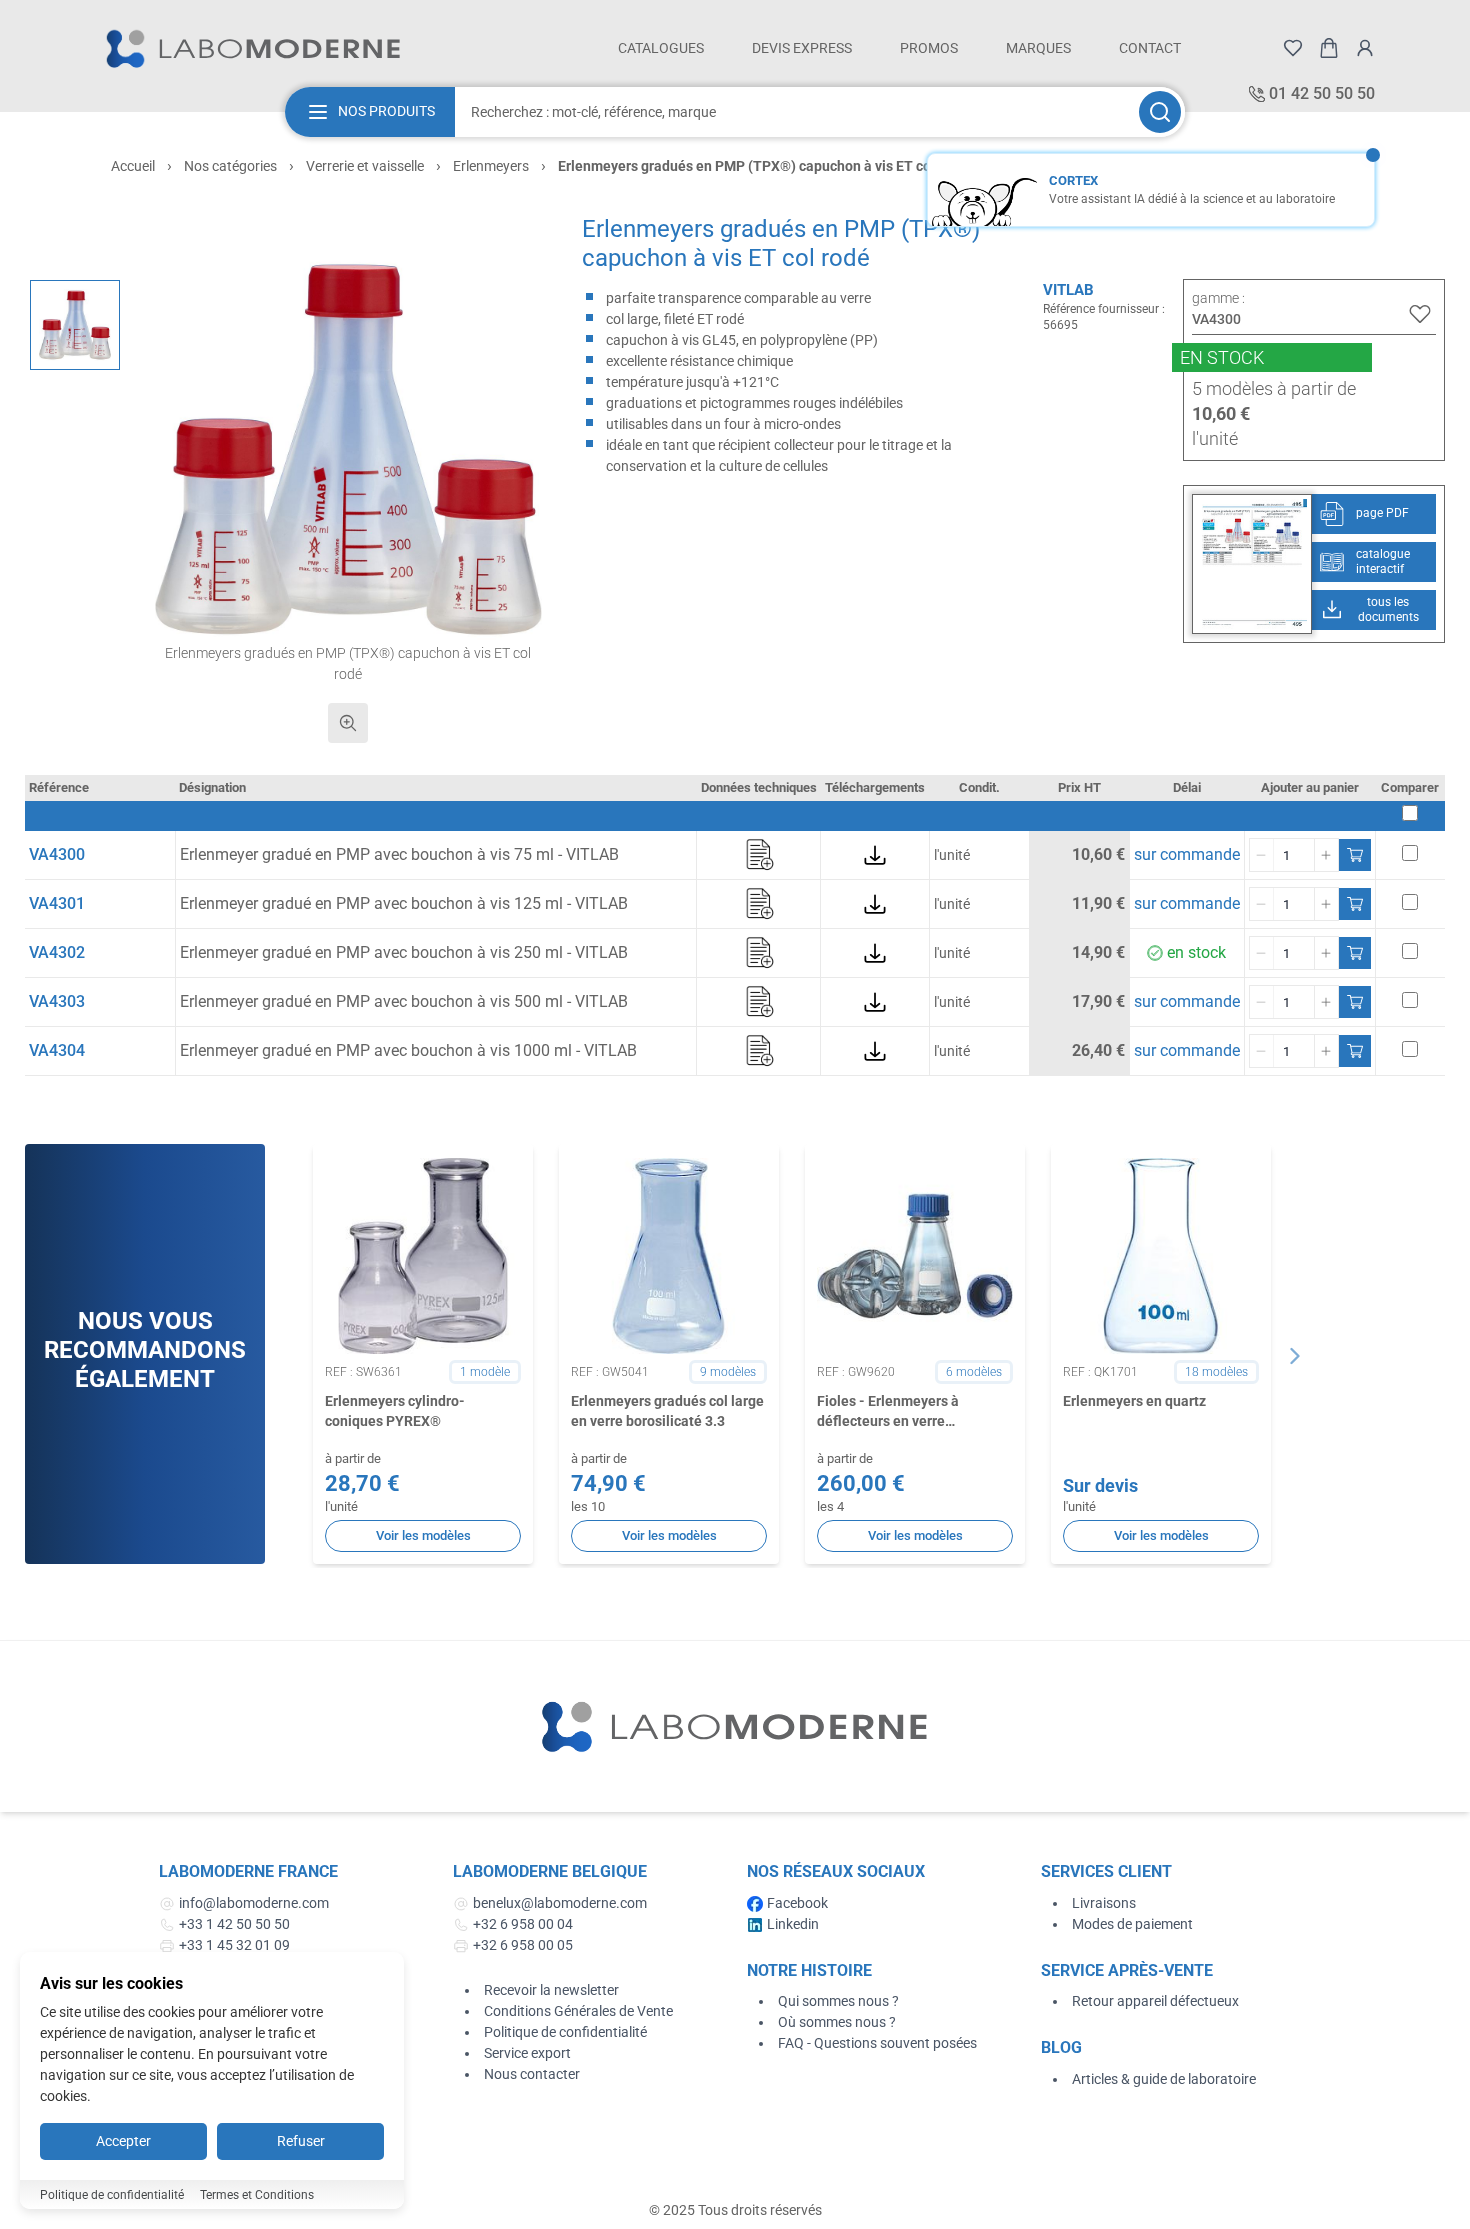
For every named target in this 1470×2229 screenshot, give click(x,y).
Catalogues (661, 48)
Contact (1150, 48)
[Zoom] (348, 723)
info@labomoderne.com (254, 1903)
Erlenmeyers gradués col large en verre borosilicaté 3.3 (667, 1410)
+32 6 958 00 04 (523, 1924)
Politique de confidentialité (565, 2032)
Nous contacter (532, 2074)
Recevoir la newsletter (551, 1990)
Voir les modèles (423, 1535)
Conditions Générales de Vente (578, 2011)
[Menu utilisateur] (1365, 48)
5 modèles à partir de (1274, 388)
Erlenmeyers (491, 166)
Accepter (123, 2141)
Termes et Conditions (257, 2195)
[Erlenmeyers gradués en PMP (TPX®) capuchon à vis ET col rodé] (75, 325)
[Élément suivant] (1295, 1356)
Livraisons (1104, 1903)
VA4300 (57, 854)
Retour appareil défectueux (1155, 2001)
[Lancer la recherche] (1160, 112)
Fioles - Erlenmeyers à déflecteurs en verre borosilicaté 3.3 (888, 1412)
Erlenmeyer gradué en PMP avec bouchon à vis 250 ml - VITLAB (404, 952)
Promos (929, 48)
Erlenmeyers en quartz (1134, 1401)
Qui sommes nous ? (838, 2001)
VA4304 (57, 1050)
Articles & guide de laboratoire (1164, 2079)
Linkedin (793, 1924)
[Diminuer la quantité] (1262, 855)
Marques (1038, 48)
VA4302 (57, 952)
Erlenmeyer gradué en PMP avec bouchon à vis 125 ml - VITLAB (404, 903)
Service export (527, 2053)
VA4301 (57, 903)
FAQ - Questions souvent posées (877, 2043)
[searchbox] (795, 112)
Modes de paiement (1132, 1924)
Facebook (797, 1903)
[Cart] (1329, 48)
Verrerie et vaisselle (365, 166)
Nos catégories (230, 166)
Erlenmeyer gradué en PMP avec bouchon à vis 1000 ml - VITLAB (408, 1050)
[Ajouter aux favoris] (1420, 314)
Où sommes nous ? (837, 2022)
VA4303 (57, 1001)
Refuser (301, 2141)
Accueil (133, 166)
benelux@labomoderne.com (560, 1903)
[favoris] (1293, 48)
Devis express (802, 48)
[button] (348, 449)
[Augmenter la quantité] (1326, 855)
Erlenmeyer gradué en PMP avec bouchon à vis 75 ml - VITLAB (399, 854)
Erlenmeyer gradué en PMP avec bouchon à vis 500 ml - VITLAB (404, 1001)
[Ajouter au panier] (1355, 855)
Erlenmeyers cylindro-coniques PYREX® (395, 1410)
